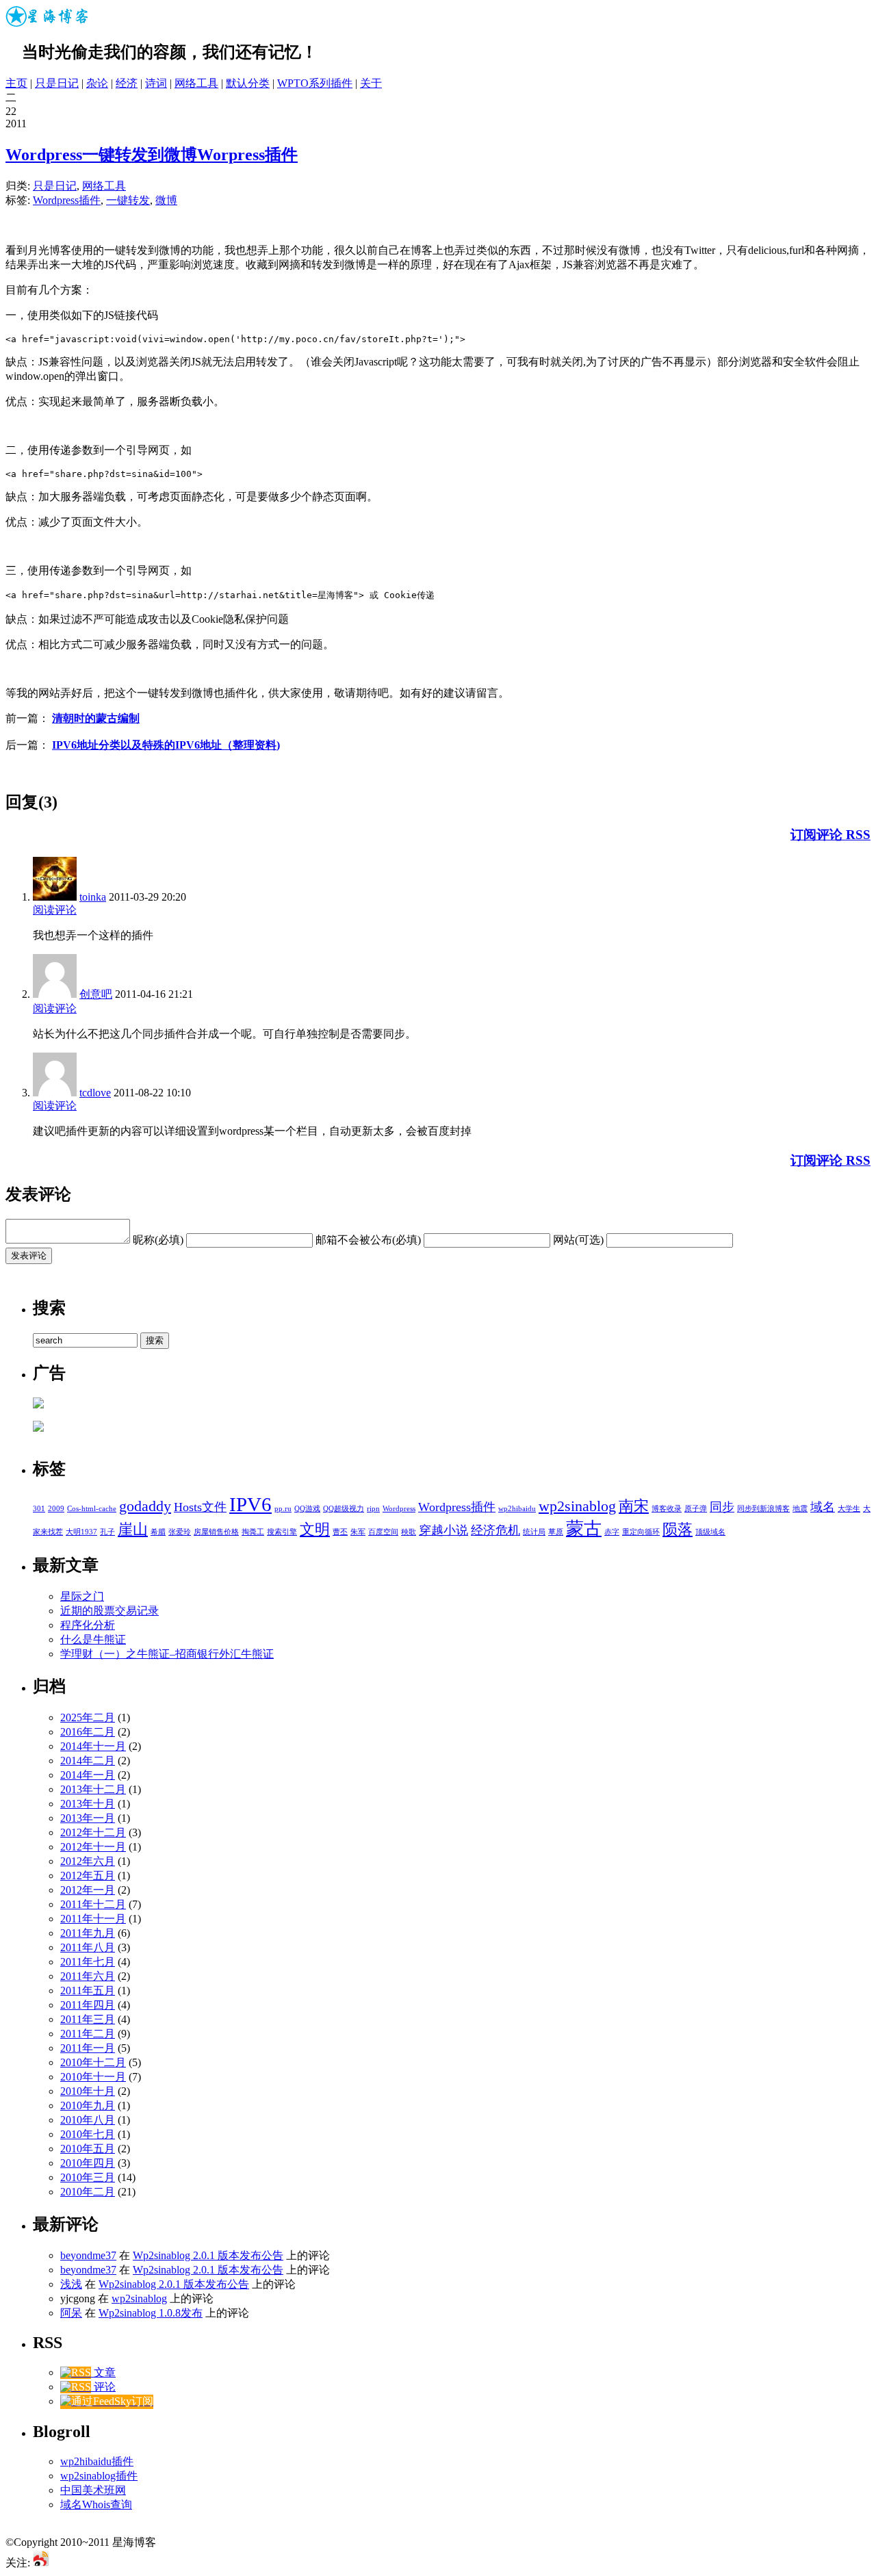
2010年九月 (88, 2105)
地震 (800, 1509)
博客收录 (667, 1509)
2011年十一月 (93, 1919)
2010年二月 (88, 2192)
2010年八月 (88, 2120)
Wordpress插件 (67, 200)
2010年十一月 (93, 2077)
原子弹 (696, 1509)
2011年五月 (88, 1991)
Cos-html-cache (92, 1509)
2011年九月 (88, 1933)
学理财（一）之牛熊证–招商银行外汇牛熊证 (167, 1654)
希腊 (158, 1532)
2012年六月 (88, 1861)
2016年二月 (88, 1732)
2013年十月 (88, 1804)
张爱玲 (180, 1532)
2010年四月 (88, 2163)
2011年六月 (88, 1976)
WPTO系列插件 (315, 83)
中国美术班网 (93, 2490)
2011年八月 (88, 1947)
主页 (16, 83)
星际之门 (82, 1596)
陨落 (678, 1529)
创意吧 (96, 994)
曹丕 (340, 1532)
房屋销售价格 (216, 1532)
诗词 (156, 83)
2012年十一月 (93, 1847)
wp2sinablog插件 (99, 2476)
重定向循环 (641, 1532)
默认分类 (248, 83)
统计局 (534, 1532)
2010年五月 (88, 2149)
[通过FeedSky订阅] (107, 2401)
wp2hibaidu (517, 1509)
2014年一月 (88, 1775)
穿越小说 (443, 1530)
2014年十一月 (93, 1746)
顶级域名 (710, 1532)
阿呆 (71, 2313)
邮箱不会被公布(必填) (368, 1240)
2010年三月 (88, 2177)
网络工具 (196, 83)
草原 (556, 1532)
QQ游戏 (307, 1509)
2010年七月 (88, 2134)
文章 (103, 2372)
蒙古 (584, 1529)
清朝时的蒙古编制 (96, 718)
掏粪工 (253, 1532)
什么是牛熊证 (93, 1639)
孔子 (107, 1532)
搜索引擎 (282, 1532)
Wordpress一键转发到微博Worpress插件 (152, 155)
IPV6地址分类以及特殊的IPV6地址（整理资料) (166, 745)
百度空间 (383, 1532)
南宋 (634, 1506)
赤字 (612, 1532)
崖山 (133, 1529)
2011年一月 (88, 2048)
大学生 (849, 1509)
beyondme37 (88, 2255)
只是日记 (57, 83)
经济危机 (495, 1530)
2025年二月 (88, 1717)
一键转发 (128, 200)
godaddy (145, 1506)
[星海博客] (48, 24)
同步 (722, 1507)
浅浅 (71, 2284)
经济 (127, 83)
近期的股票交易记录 (109, 1611)
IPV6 (250, 1504)
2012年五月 (88, 1876)
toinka (93, 897)
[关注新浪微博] (41, 2563)
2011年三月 (88, 2019)
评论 (103, 2387)
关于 (371, 83)
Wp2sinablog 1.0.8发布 (151, 2313)
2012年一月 (88, 1890)
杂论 (97, 83)
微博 (166, 200)
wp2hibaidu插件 (97, 2461)
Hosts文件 (200, 1507)
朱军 (358, 1532)
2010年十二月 (93, 2062)
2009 (56, 1509)
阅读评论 (55, 910)
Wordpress (399, 1509)
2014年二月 (88, 1761)
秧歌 (409, 1532)
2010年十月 (88, 2091)
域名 (823, 1507)
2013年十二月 (93, 1789)
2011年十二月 (93, 1904)
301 (39, 1509)
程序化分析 (88, 1625)
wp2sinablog (577, 1506)
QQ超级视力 (344, 1509)
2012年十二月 (93, 1832)
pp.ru (283, 1509)
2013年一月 (88, 1818)
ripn (373, 1509)
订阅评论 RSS (830, 835)
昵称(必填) (158, 1240)
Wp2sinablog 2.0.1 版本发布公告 (208, 2255)
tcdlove (95, 1093)
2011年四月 (88, 2005)
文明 (315, 1529)
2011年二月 (88, 2034)
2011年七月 (88, 1962)
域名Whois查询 (96, 2504)
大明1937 (81, 1532)
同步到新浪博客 (763, 1509)
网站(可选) (578, 1240)
